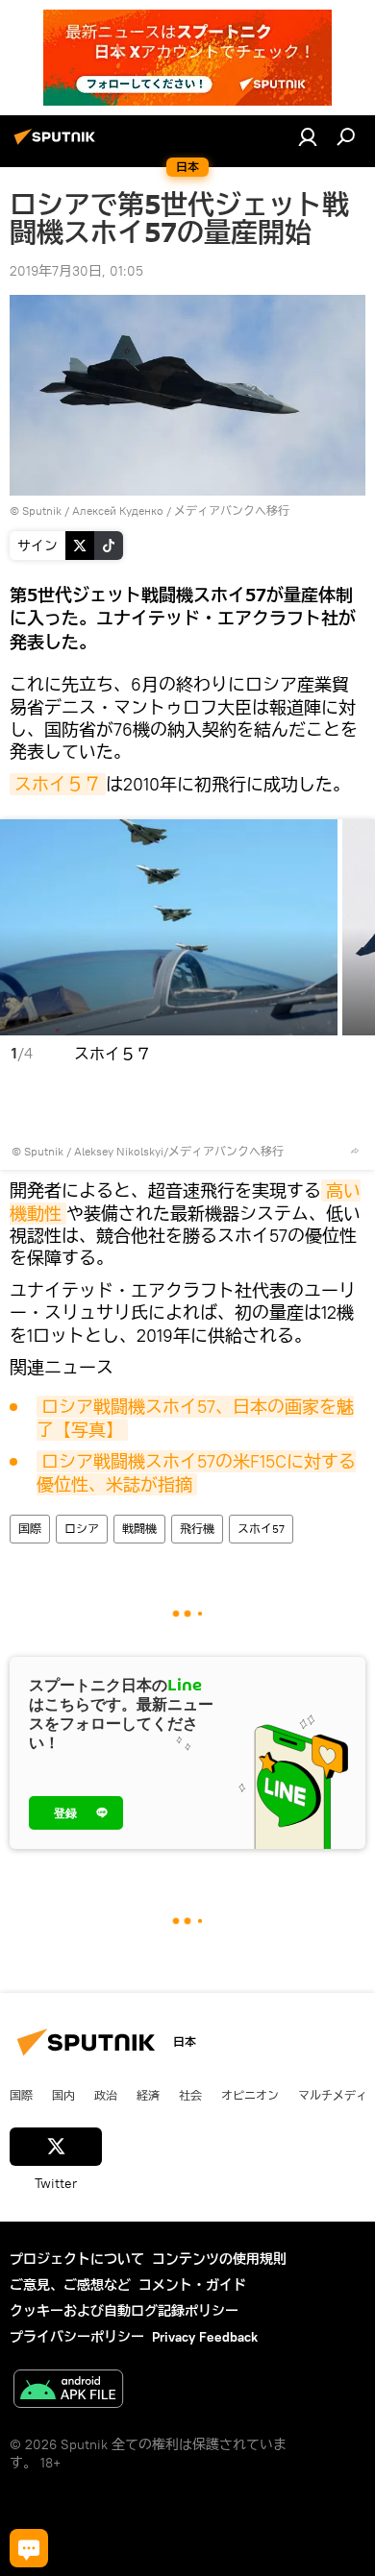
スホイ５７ (58, 784)
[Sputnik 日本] (58, 144)
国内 (63, 2095)
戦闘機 (139, 1529)
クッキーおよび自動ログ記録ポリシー (124, 2311)
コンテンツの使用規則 (219, 2259)
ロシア (82, 1529)
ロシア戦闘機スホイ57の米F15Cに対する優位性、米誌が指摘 (196, 1472)
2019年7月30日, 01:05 (76, 271)
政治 (106, 2095)
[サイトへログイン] (308, 136)
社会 (190, 2095)
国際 (30, 1529)
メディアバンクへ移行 (232, 510)
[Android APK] (68, 2391)
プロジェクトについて (77, 2259)
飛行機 (197, 1529)
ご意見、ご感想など (70, 2285)
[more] (355, 1151)
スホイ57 (261, 1529)
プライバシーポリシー (77, 2337)
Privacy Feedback (205, 2337)
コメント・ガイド (192, 2285)
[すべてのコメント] (29, 2548)
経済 (148, 2095)
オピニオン (250, 2095)
